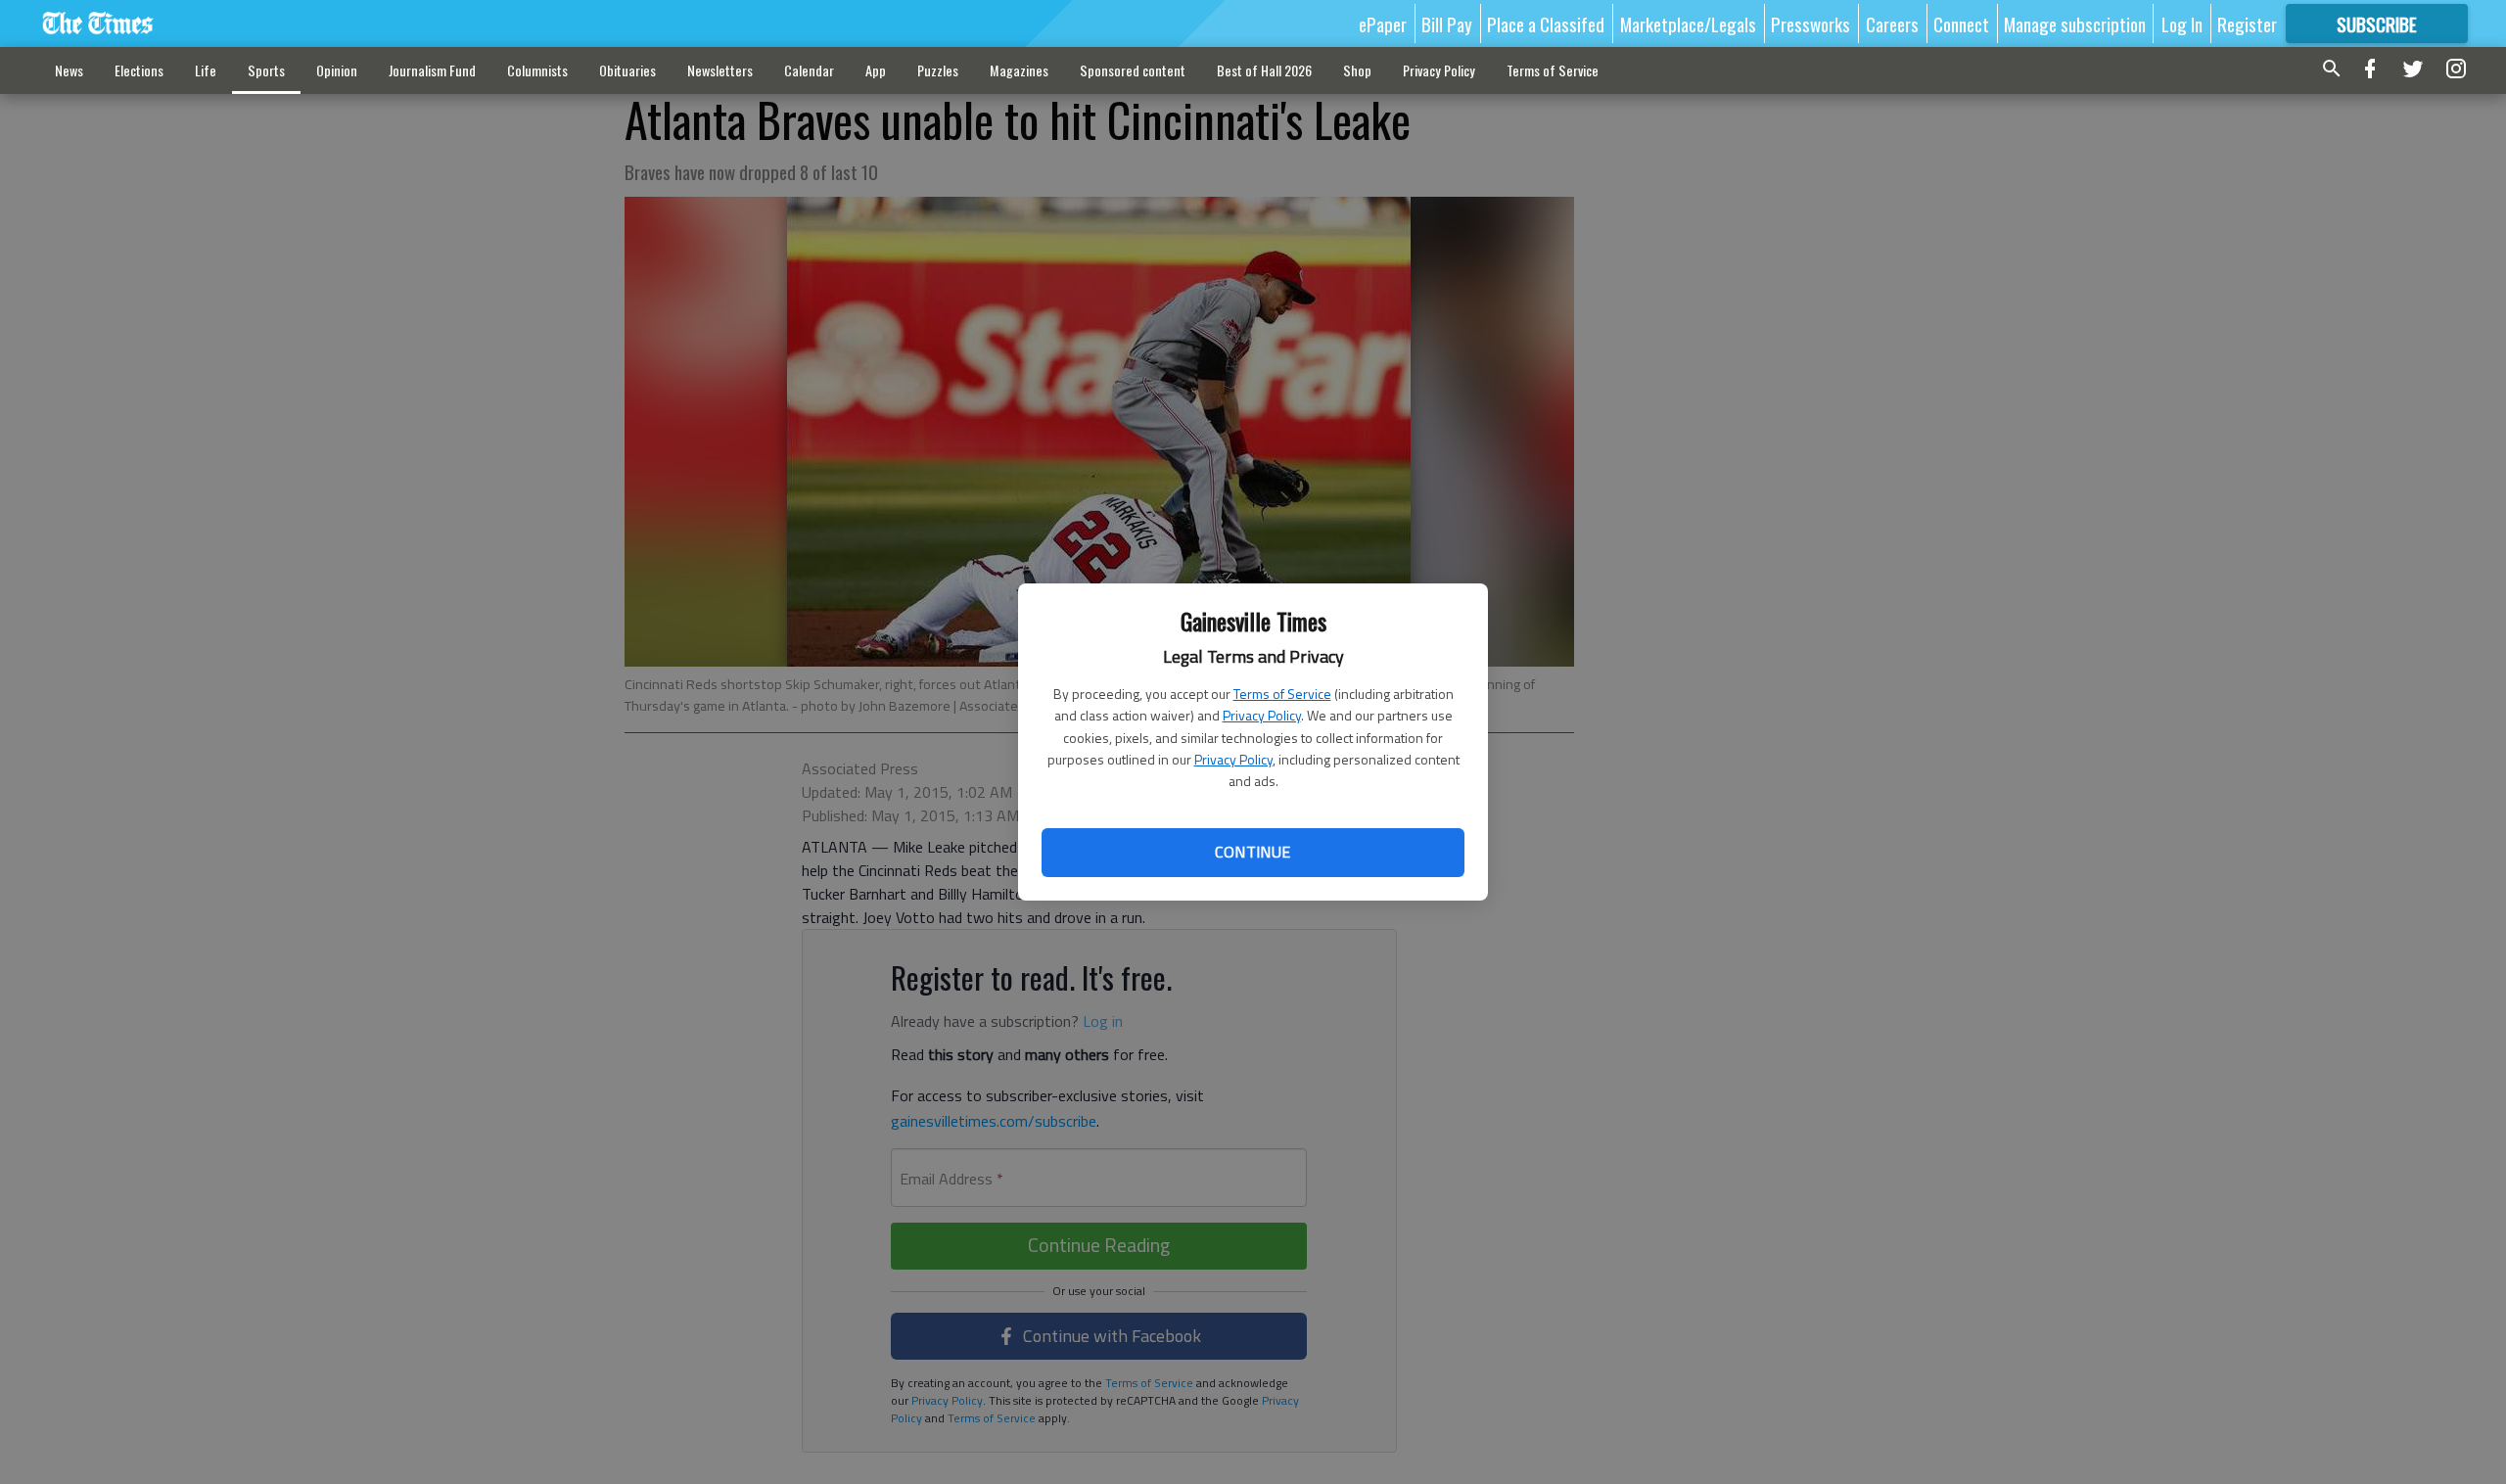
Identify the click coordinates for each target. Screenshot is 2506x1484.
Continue (1253, 852)
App (876, 70)
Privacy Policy (1262, 715)
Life (206, 70)
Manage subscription (2075, 23)
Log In (2182, 23)
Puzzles (938, 70)
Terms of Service (1282, 694)
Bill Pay (1447, 23)
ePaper (1383, 23)
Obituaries (627, 70)
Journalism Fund (432, 70)
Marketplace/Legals (1688, 23)
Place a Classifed (1546, 23)
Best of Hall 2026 (1264, 70)
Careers (1892, 23)
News (69, 70)
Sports (266, 70)
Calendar (809, 70)
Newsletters (720, 70)
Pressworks (1810, 23)
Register (2247, 23)
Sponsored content (1133, 70)
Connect (1961, 23)
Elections (139, 70)
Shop (1357, 70)
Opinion (337, 70)
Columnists (537, 70)
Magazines (1019, 70)
